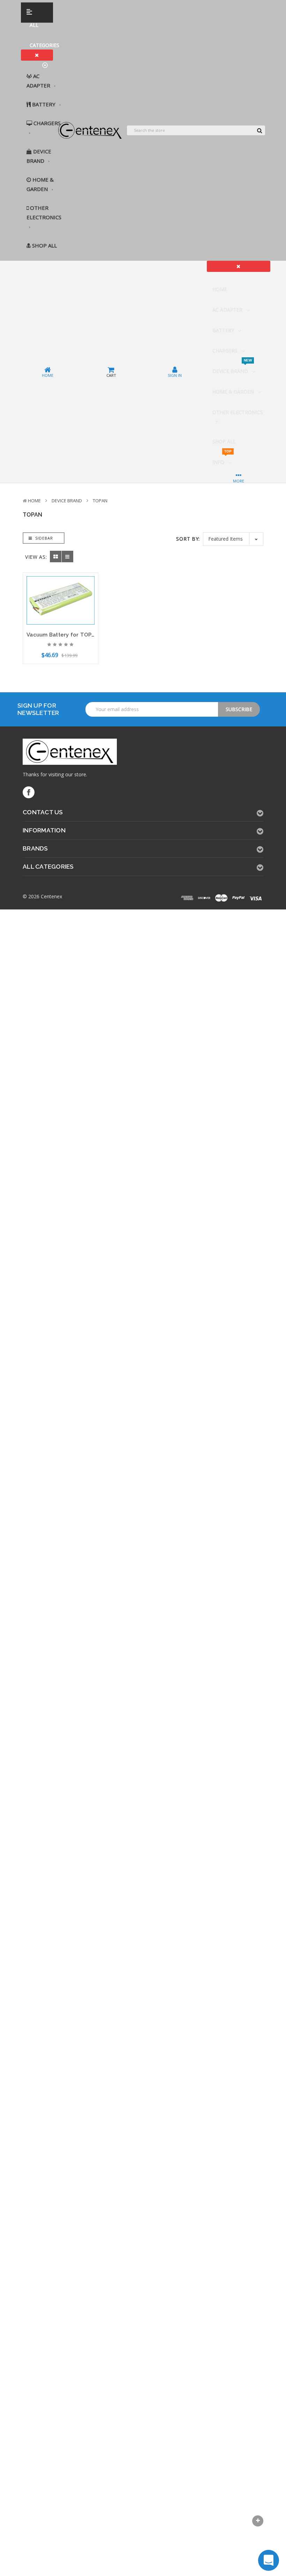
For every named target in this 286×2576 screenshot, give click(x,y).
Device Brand (39, 156)
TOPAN (100, 501)
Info (222, 459)
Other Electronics (44, 212)
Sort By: (188, 539)
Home (220, 289)
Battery (44, 104)
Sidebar (43, 538)
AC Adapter (39, 81)
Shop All (44, 245)
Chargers (46, 123)
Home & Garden (40, 184)
